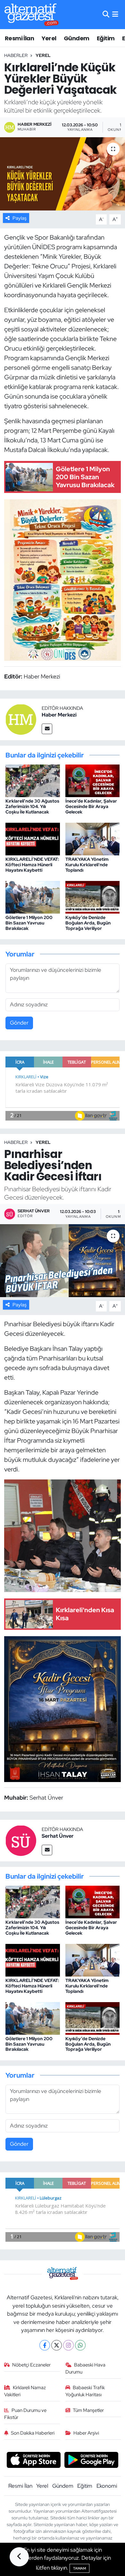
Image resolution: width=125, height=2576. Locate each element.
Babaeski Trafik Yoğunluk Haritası (85, 2391)
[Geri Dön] (19, 2557)
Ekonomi (107, 2486)
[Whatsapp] (80, 2345)
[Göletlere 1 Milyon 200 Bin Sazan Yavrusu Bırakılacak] (33, 897)
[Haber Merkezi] (21, 719)
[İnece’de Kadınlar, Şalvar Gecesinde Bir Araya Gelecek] (93, 780)
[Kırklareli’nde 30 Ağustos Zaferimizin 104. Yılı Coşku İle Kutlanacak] (33, 780)
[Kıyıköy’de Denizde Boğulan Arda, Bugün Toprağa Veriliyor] (93, 897)
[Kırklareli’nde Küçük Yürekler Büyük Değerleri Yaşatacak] (63, 174)
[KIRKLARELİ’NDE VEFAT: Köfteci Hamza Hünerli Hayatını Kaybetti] (33, 838)
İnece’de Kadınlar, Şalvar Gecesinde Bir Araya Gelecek (91, 806)
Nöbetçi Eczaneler (31, 2365)
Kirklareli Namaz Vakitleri (25, 2391)
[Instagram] (68, 2345)
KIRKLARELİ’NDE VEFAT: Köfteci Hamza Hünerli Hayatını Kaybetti (32, 865)
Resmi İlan (19, 38)
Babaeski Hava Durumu (86, 2368)
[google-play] (92, 2461)
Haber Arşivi (86, 2433)
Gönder (19, 1023)
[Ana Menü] (115, 14)
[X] (57, 2345)
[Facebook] (45, 2345)
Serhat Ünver (58, 1836)
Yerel (49, 38)
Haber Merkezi (59, 715)
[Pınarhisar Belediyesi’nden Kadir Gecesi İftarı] (63, 1261)
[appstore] (33, 2461)
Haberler (16, 55)
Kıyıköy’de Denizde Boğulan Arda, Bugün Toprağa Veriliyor (88, 923)
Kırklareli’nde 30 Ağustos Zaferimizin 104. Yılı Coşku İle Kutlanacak (32, 806)
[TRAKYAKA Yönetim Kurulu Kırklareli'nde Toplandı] (93, 838)
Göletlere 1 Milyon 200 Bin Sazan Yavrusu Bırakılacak (29, 923)
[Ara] (106, 14)
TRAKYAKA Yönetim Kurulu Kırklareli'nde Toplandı (87, 865)
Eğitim (106, 38)
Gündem (76, 38)
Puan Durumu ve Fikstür (25, 2414)
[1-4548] (63, 579)
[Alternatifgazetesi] (32, 15)
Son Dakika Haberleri (33, 2433)
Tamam (79, 2568)
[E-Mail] (47, 729)
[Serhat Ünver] (21, 1840)
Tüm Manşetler (88, 2410)
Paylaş (20, 218)
